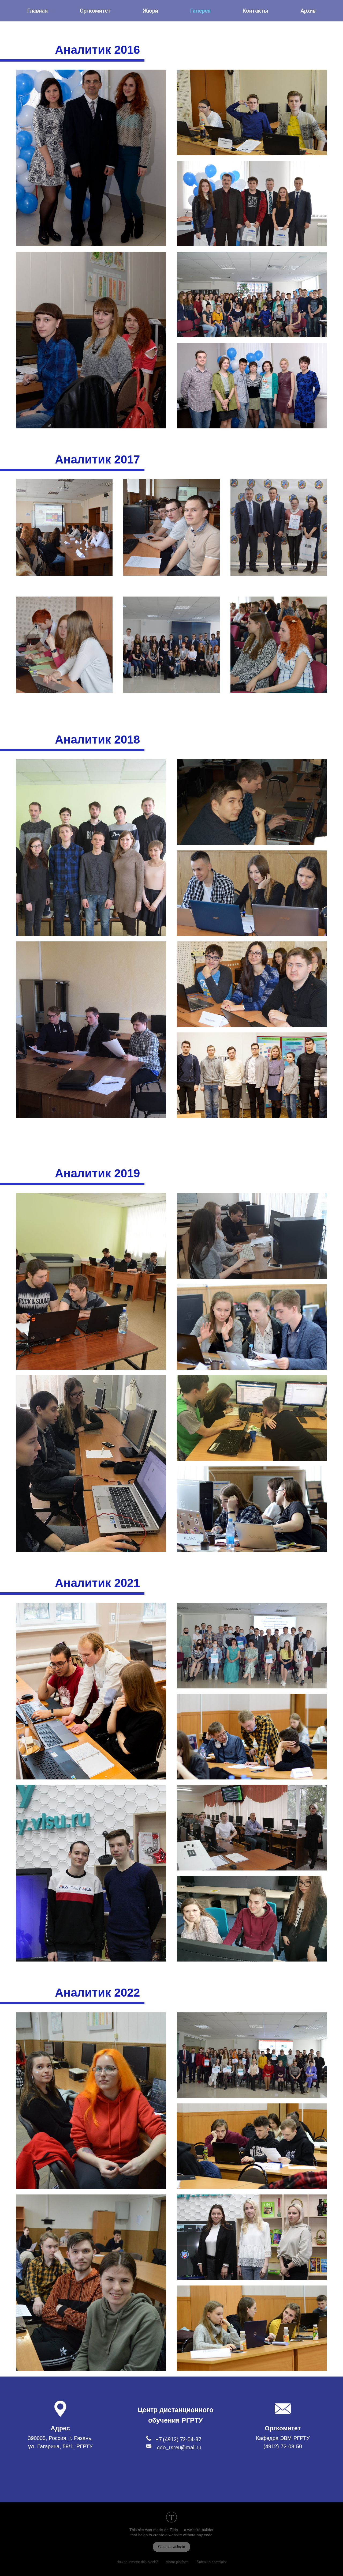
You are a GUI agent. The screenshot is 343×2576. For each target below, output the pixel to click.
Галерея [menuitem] (200, 11)
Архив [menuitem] (308, 11)
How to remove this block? (137, 2562)
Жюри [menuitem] (150, 11)
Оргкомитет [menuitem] (95, 11)
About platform (177, 2562)
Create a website (171, 2547)
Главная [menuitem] (38, 11)
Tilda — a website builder (192, 2530)
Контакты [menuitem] (256, 11)
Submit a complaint (212, 2562)
